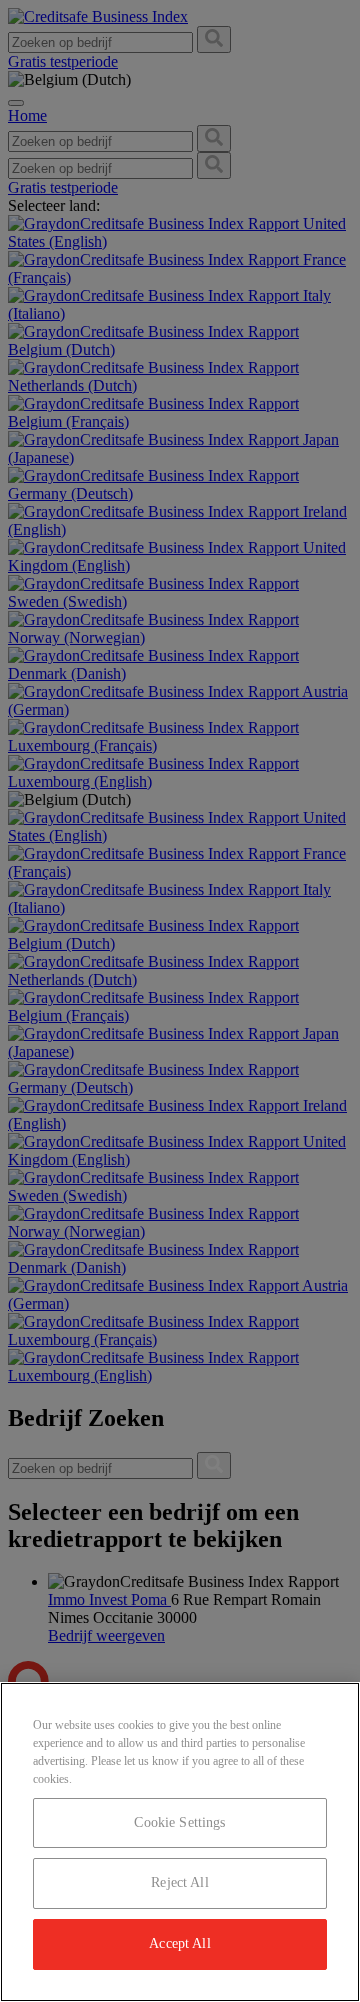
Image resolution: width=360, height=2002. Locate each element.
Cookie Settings (179, 1822)
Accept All (179, 1943)
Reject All (179, 1882)
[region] (180, 1842)
